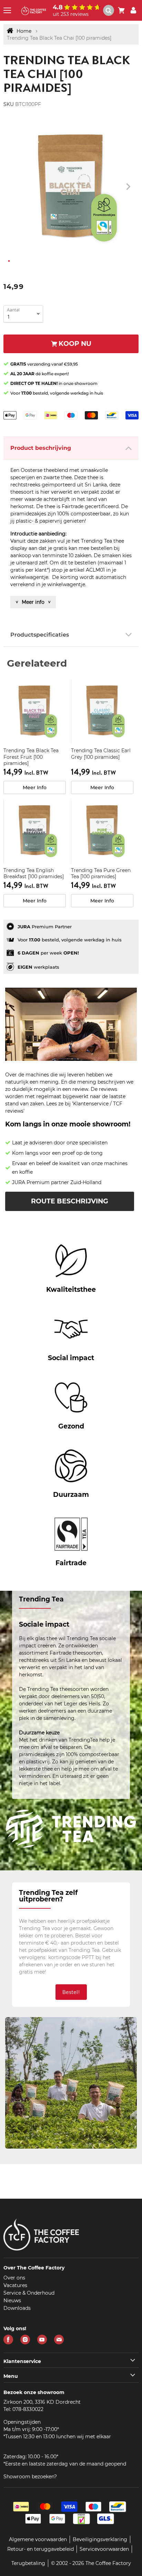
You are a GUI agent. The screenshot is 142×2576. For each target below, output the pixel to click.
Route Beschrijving (70, 1201)
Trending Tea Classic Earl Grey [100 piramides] (101, 754)
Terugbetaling (28, 2563)
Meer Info (35, 787)
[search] (109, 10)
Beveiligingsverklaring (100, 2539)
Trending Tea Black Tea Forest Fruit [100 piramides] (31, 757)
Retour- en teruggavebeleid (40, 2549)
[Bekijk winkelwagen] (121, 10)
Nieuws (12, 2301)
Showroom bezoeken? (30, 2477)
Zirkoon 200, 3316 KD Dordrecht (42, 2402)
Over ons (14, 2278)
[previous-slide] (128, 187)
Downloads (17, 2308)
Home (24, 31)
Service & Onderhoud (29, 2293)
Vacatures (15, 2285)
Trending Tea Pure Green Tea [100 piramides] (101, 873)
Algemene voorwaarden (38, 2539)
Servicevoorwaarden (104, 2549)
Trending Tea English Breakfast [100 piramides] (34, 873)
